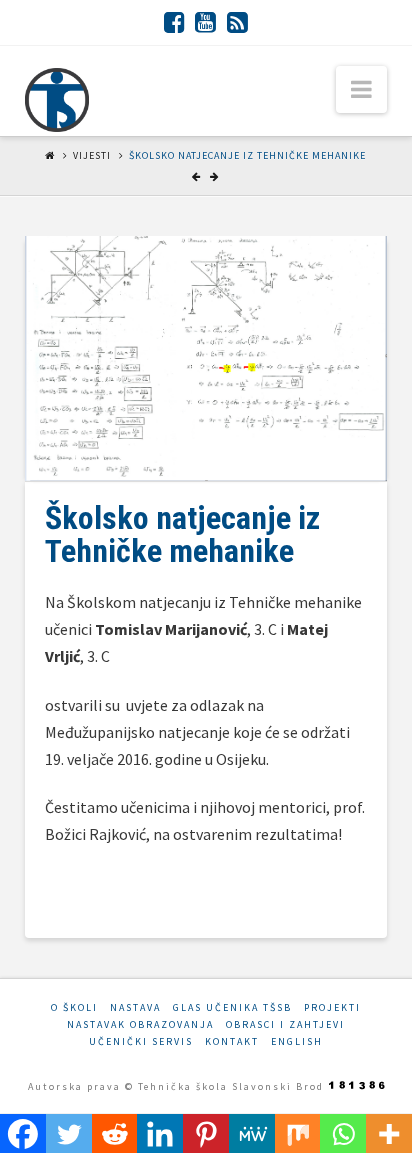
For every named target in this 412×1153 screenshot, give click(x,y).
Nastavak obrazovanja (140, 1024)
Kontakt (232, 1041)
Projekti (332, 1007)
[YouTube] (205, 22)
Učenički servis (141, 1041)
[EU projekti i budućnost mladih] (57, 100)
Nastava (135, 1007)
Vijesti (92, 155)
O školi (74, 1007)
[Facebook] (174, 22)
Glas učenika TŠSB (232, 1007)
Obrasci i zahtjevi (285, 1024)
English (297, 1041)
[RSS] (237, 22)
